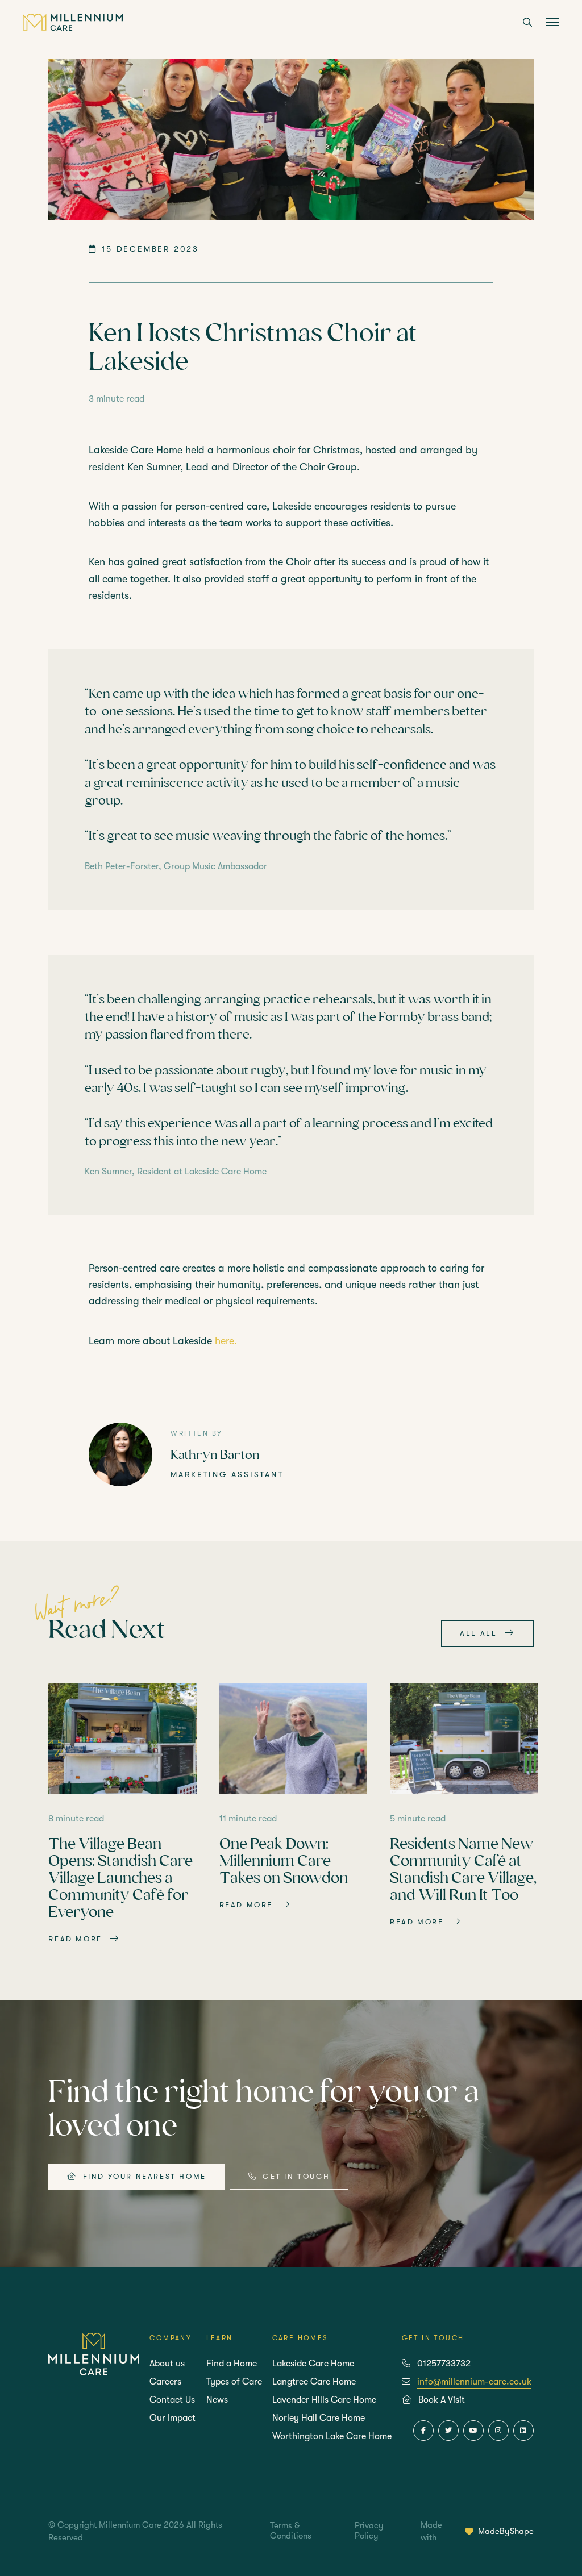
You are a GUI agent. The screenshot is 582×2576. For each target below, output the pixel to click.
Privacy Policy (369, 2531)
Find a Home (232, 2364)
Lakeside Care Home (313, 2364)
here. (226, 1341)
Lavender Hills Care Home (324, 2400)
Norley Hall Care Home (319, 2418)
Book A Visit (442, 2400)
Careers (165, 2382)
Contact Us (172, 2400)
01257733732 (444, 2364)
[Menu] (552, 23)
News (217, 2400)
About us (167, 2364)
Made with (477, 2531)
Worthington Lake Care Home (332, 2436)
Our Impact (172, 2418)
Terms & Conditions (291, 2531)
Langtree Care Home (314, 2382)
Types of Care (234, 2382)
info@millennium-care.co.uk (474, 2382)
